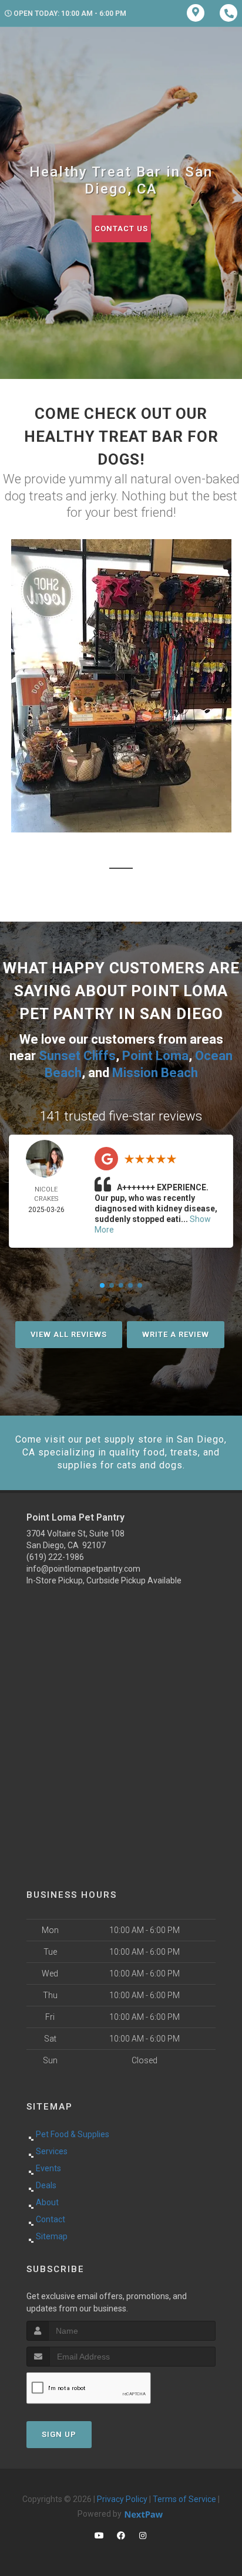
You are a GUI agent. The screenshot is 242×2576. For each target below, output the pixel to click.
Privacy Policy (122, 2499)
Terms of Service (184, 2499)
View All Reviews (69, 1334)
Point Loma (155, 1056)
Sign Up (59, 2434)
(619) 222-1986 (55, 1557)
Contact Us (121, 229)
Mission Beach (155, 1073)
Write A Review (176, 1334)
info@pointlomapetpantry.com (83, 1569)
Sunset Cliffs (77, 1056)
